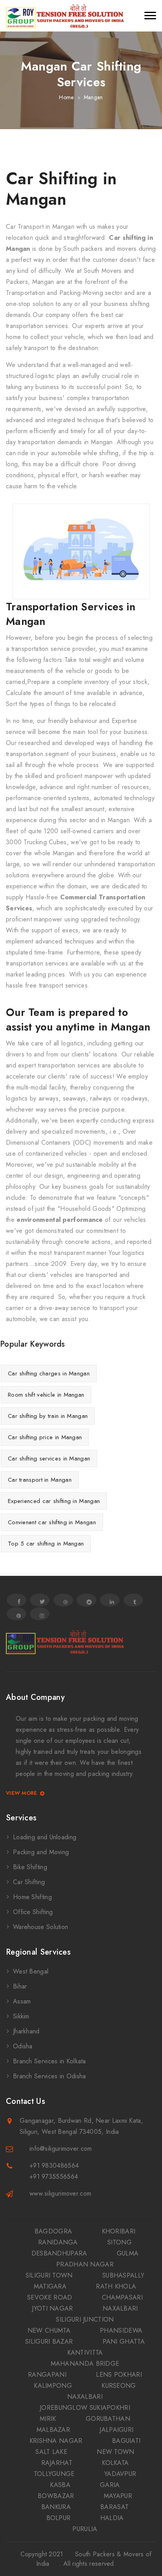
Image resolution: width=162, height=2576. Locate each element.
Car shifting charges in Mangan (49, 1373)
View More (22, 1793)
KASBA (60, 2485)
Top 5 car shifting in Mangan (46, 1544)
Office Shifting (33, 1912)
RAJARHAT (57, 2463)
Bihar (20, 1986)
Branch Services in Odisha (50, 2076)
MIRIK (48, 2419)
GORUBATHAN (108, 2419)
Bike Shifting (30, 1867)
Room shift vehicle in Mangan (46, 1395)
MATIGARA (50, 2286)
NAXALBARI (120, 2308)
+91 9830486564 (54, 2166)
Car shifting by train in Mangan (48, 1416)
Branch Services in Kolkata (50, 2061)
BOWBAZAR (56, 2496)
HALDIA (112, 2518)
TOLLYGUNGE (54, 2474)
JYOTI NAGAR (52, 2308)
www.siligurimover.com (60, 2193)
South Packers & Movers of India (94, 2559)
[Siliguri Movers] (65, 16)
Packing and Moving (41, 1852)
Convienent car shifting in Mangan (52, 1522)
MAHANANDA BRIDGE (85, 2364)
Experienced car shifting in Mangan (54, 1501)
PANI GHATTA (124, 2342)
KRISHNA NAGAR (56, 2441)
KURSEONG (119, 2386)
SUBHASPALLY (123, 2275)
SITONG (120, 2242)
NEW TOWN (115, 2452)
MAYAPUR (118, 2496)
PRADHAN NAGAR (85, 2264)
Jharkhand (26, 2031)
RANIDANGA (58, 2242)
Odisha (23, 2046)
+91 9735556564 (54, 2177)
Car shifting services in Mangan (49, 1458)
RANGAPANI (47, 2375)
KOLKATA (115, 2463)
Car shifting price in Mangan (45, 1437)
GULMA (128, 2253)
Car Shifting (29, 1882)
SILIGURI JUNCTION (85, 2319)
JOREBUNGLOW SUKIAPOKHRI (85, 2408)
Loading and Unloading (45, 1837)
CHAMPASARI (122, 2297)
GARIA (110, 2485)
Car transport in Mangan (40, 1480)
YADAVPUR (120, 2474)
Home (66, 97)
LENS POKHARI (119, 2375)
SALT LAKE (51, 2452)
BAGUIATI (126, 2441)
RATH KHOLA (116, 2286)
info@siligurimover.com (61, 2149)
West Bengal (31, 1971)
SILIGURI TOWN (49, 2275)
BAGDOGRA (53, 2231)
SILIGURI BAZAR (49, 2342)
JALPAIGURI (116, 2430)
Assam (22, 2001)
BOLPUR (59, 2518)
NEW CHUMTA (49, 2330)
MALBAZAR (53, 2430)
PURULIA (85, 2529)
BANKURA (56, 2507)
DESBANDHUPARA (59, 2253)
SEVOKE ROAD (50, 2297)
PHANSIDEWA (121, 2330)
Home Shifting (32, 1897)
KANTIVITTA (85, 2353)
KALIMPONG (53, 2386)
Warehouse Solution (40, 1927)
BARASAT (114, 2507)
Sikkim (21, 2016)
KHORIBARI (119, 2231)
